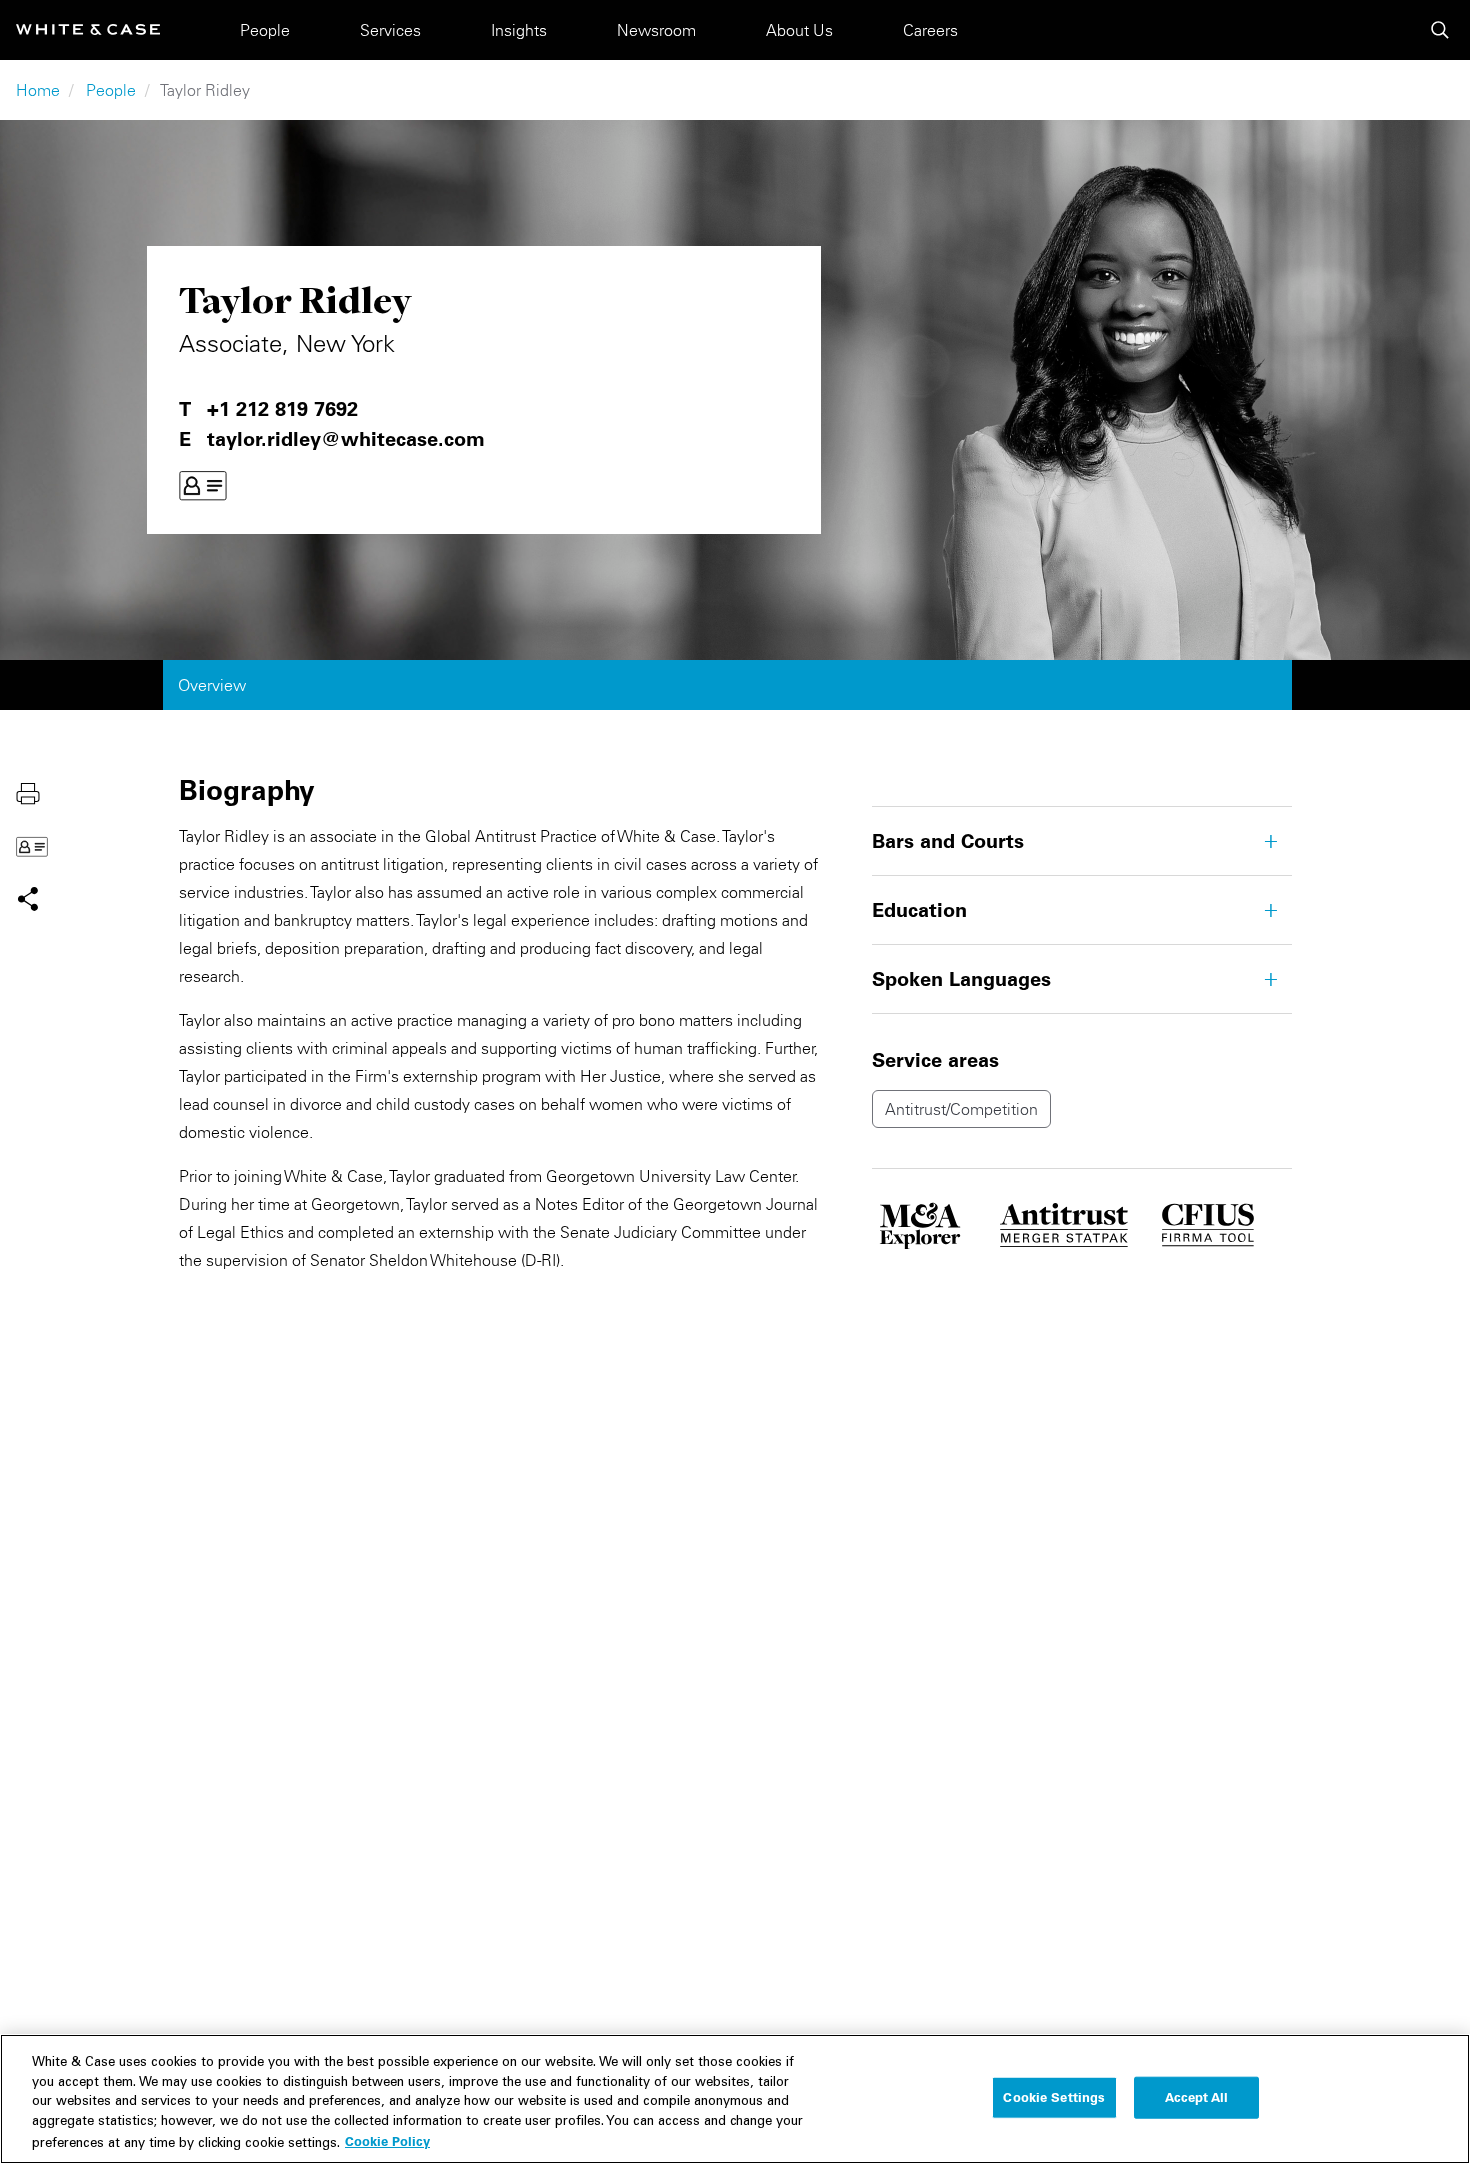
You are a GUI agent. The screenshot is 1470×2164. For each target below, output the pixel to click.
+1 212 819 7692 (282, 409)
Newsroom (656, 30)
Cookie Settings (1054, 2097)
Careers (930, 30)
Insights (519, 30)
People (265, 30)
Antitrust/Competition (961, 1109)
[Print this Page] (28, 792)
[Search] (1440, 30)
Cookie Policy (387, 2141)
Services (390, 30)
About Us (799, 30)
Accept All (1196, 2097)
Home (38, 90)
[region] (735, 2099)
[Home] (88, 29)
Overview (212, 685)
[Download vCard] (203, 486)
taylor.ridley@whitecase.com (346, 439)
